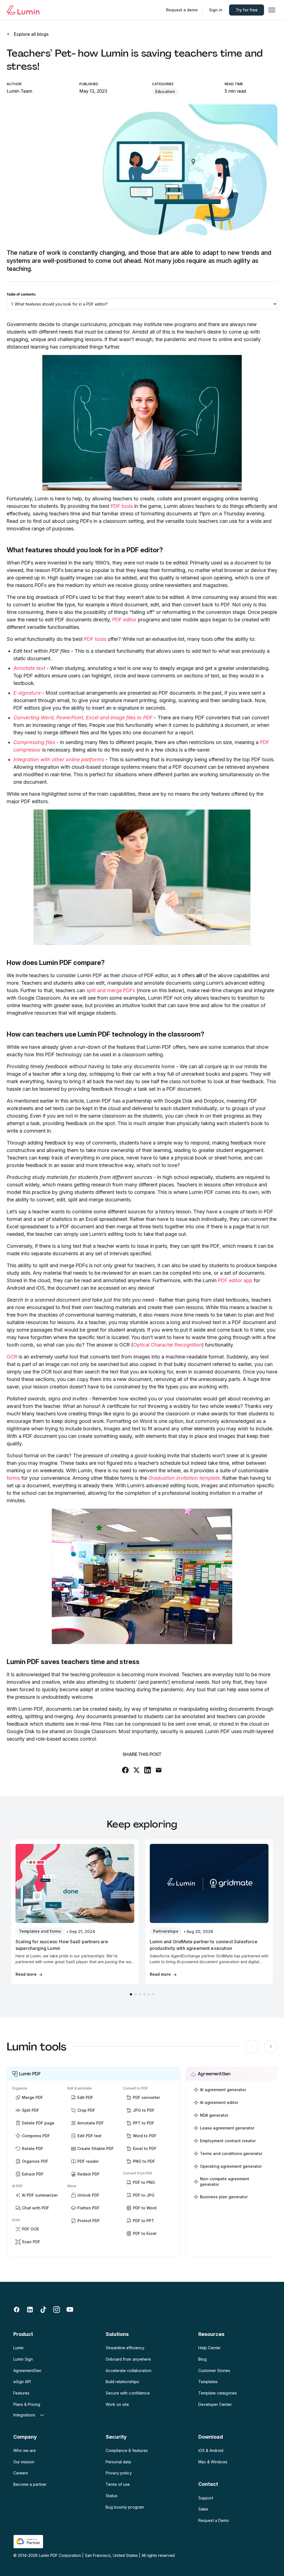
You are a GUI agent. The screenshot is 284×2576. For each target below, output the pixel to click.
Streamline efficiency (125, 2348)
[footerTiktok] (43, 2310)
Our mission (24, 2462)
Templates (208, 2382)
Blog (202, 2359)
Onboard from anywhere (128, 2359)
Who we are (25, 2450)
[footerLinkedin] (30, 2310)
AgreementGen (27, 2370)
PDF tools (122, 506)
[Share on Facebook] (125, 1770)
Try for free (247, 10)
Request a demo (182, 10)
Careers (21, 2473)
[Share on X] (136, 1770)
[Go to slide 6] (153, 1994)
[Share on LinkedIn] (148, 1770)
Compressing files (34, 742)
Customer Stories (214, 2370)
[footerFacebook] (17, 2310)
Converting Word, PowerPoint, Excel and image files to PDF (83, 718)
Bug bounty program (125, 2507)
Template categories (218, 2393)
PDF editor (124, 620)
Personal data (118, 2462)
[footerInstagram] (57, 2310)
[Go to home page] (23, 10)
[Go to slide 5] (149, 1994)
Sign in (216, 10)
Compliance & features (127, 2450)
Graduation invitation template (184, 1478)
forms (13, 1478)
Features (21, 2393)
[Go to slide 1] (131, 1994)
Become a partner (30, 2484)
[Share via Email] (159, 1770)
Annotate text (29, 668)
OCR (12, 1357)
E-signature (27, 693)
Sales (203, 2509)
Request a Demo (214, 2520)
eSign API (22, 2382)
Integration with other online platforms (59, 759)
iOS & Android (211, 2450)
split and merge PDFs (111, 990)
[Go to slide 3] (140, 1994)
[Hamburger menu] (272, 10)
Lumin (18, 2348)
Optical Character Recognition (168, 1345)
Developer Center (215, 2404)
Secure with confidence (128, 2393)
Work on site (117, 2404)
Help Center (210, 2348)
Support (206, 2498)
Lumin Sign (23, 2359)
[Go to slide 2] (135, 1994)
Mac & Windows (213, 2462)
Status (111, 2496)
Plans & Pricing (27, 2404)
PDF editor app (235, 1280)
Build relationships (122, 2382)
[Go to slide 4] (144, 1994)
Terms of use (118, 2484)
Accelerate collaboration (128, 2370)
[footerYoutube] (70, 2310)
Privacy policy (119, 2473)
